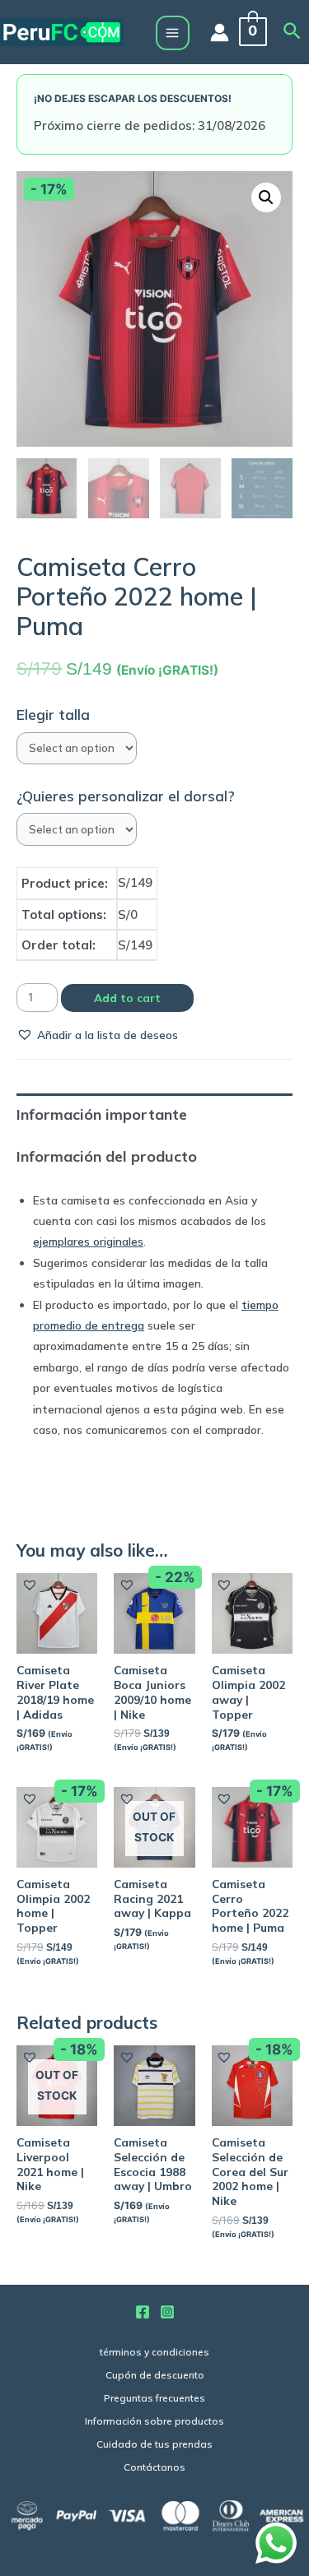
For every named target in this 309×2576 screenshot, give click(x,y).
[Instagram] (167, 2312)
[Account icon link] (220, 32)
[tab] (154, 1114)
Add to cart (127, 998)
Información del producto (107, 1156)
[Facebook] (143, 2312)
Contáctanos (154, 2467)
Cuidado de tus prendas (154, 2444)
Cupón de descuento (155, 2375)
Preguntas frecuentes (154, 2398)
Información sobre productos (154, 2421)
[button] (97, 1035)
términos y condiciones (154, 2352)
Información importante (102, 1114)
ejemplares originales (88, 1241)
